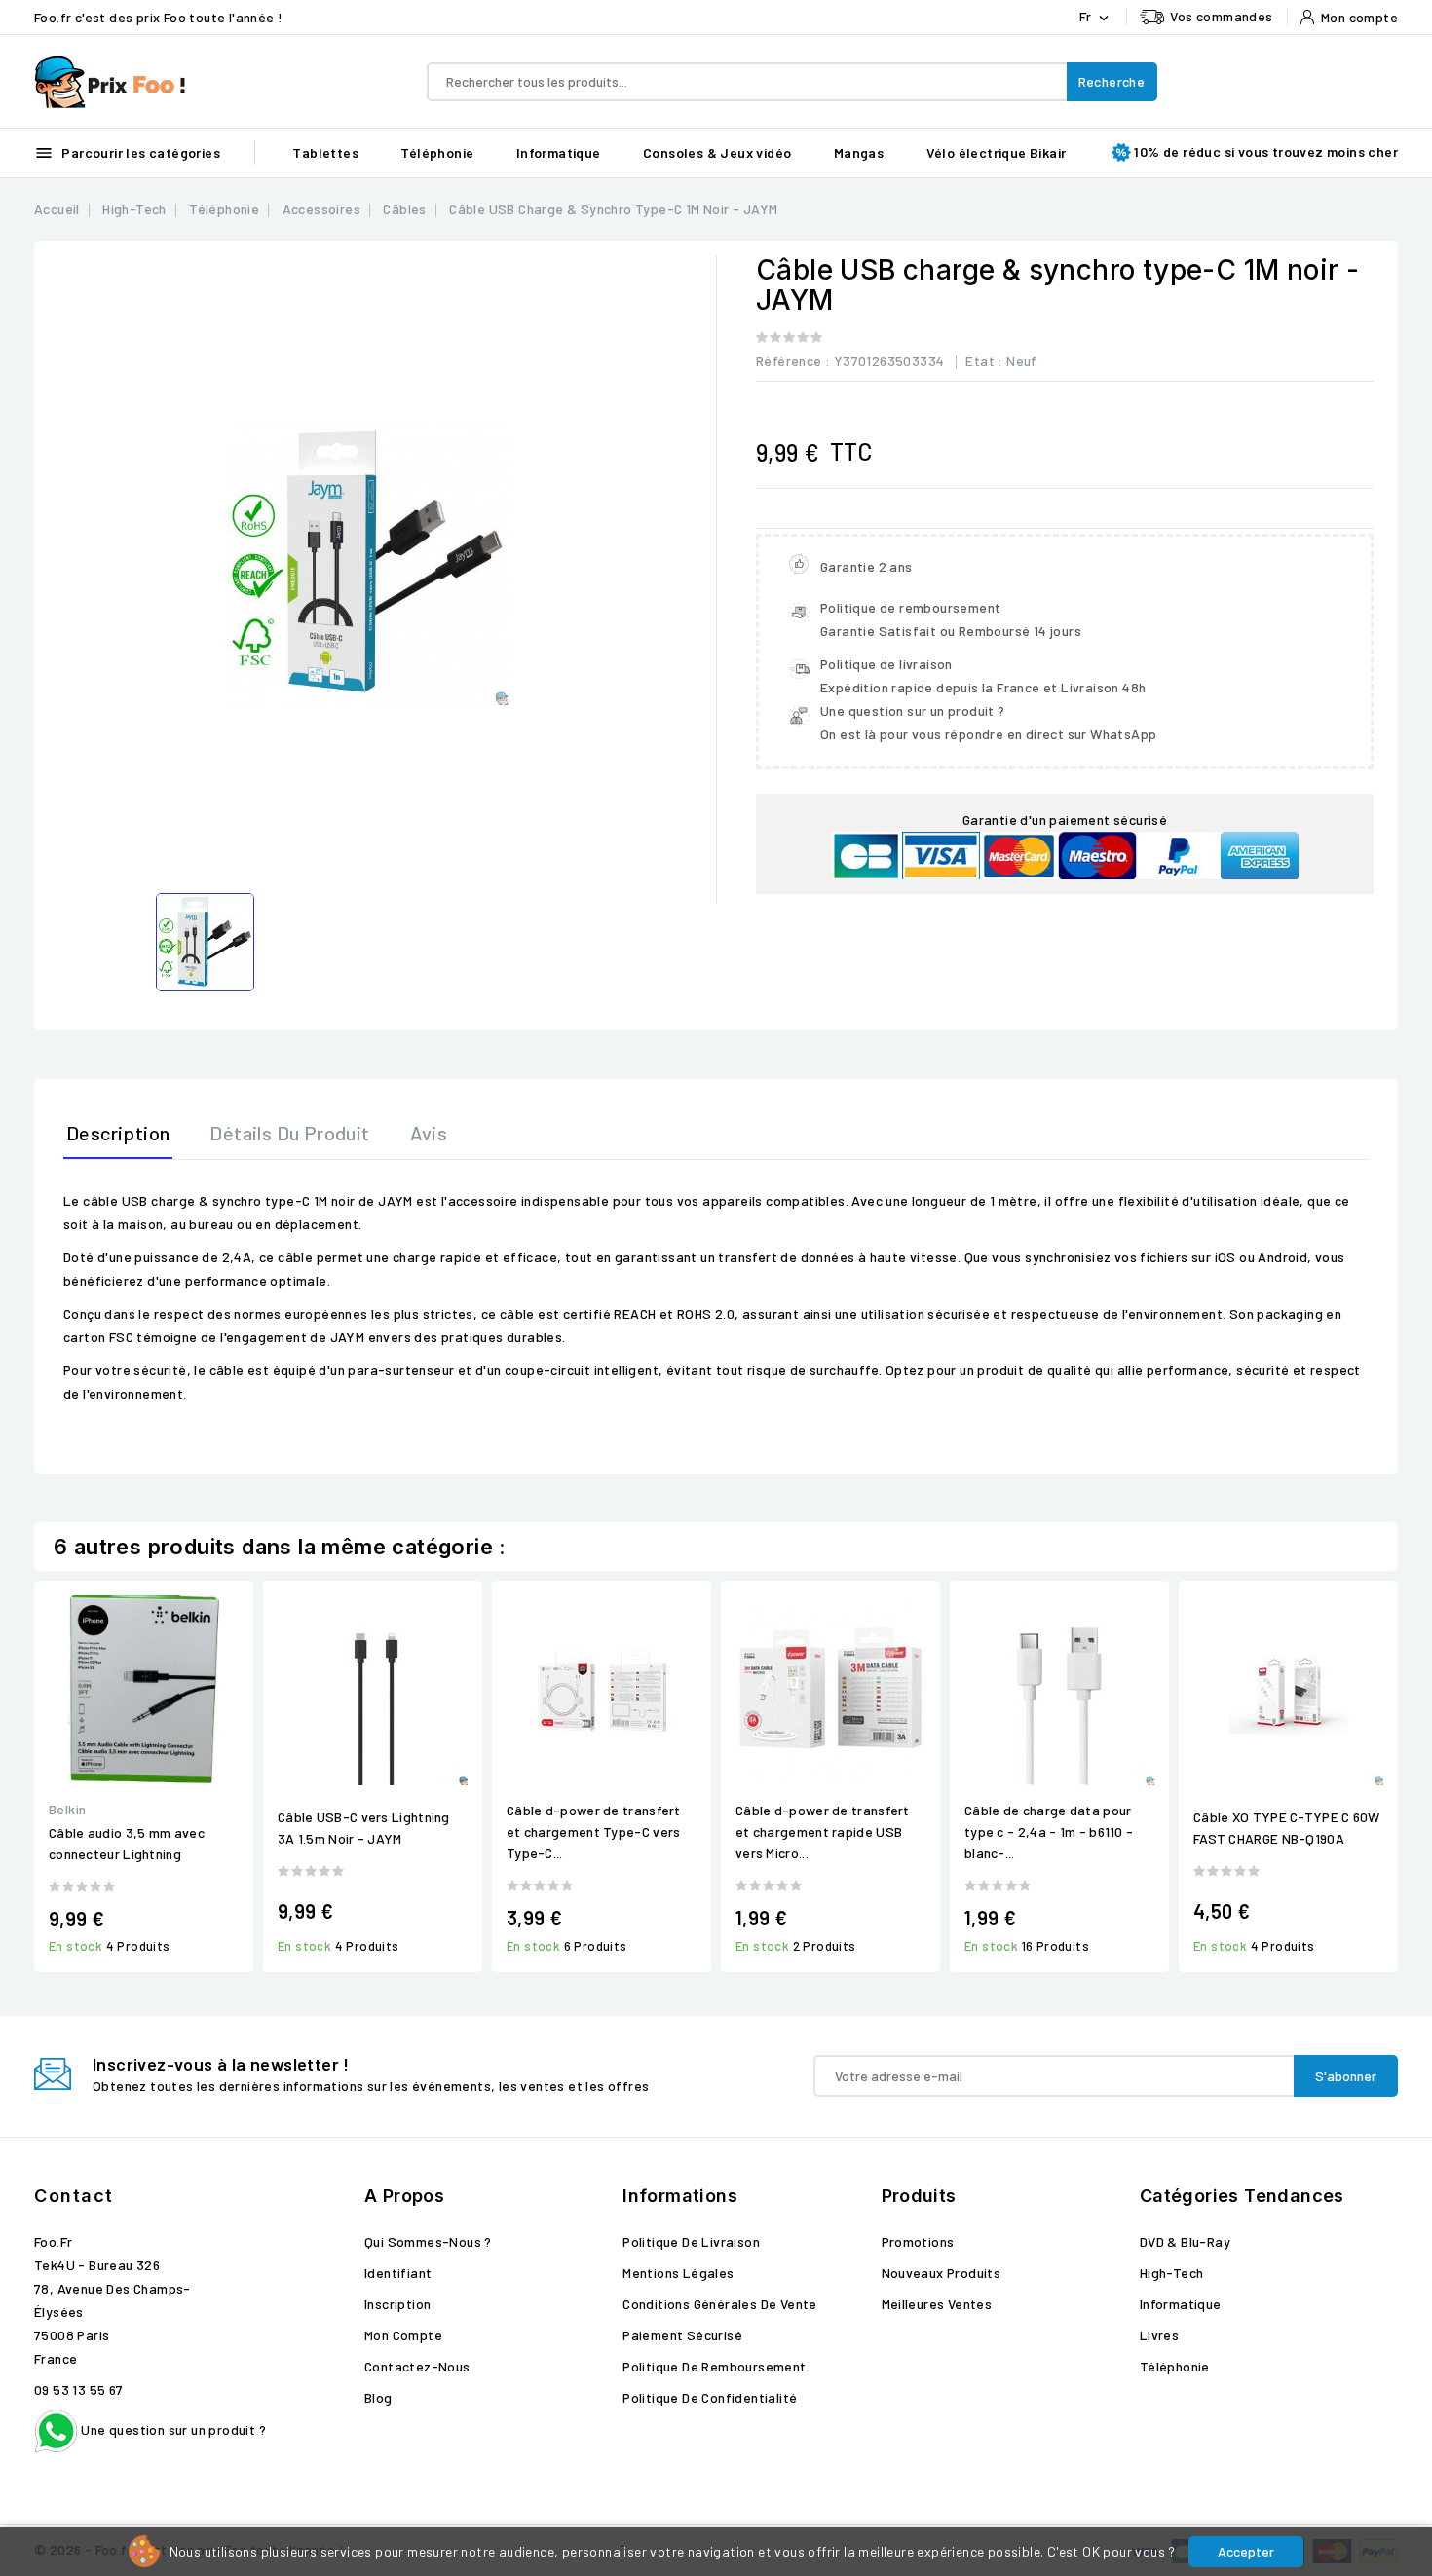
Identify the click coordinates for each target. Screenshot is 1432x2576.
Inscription (397, 2304)
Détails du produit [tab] (289, 1133)
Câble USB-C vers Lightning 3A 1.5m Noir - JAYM (364, 1828)
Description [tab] (118, 1133)
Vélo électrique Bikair (997, 152)
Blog (378, 2397)
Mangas (859, 152)
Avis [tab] (429, 1133)
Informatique (559, 152)
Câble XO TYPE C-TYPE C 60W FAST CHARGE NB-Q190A (1287, 1828)
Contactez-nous (417, 2366)
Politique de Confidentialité (710, 2397)
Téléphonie (437, 152)
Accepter (1246, 2551)
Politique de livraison (691, 2241)
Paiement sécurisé (682, 2335)
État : (984, 361)
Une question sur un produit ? (172, 2429)
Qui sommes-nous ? (428, 2241)
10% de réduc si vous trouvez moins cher (1266, 151)
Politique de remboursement (714, 2366)
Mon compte (403, 2335)
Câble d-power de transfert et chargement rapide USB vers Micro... (823, 1831)
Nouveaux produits (942, 2273)
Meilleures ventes (937, 2304)
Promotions (918, 2241)
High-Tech (1172, 2273)
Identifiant (398, 2273)
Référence (789, 361)
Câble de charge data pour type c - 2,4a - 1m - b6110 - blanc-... (1049, 1831)
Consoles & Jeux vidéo (717, 152)
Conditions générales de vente (720, 2304)
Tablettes (325, 152)
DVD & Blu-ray (1185, 2241)
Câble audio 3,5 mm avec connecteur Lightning (127, 1843)
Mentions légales (678, 2273)
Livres (1159, 2335)
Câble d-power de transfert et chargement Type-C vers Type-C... (594, 1831)
